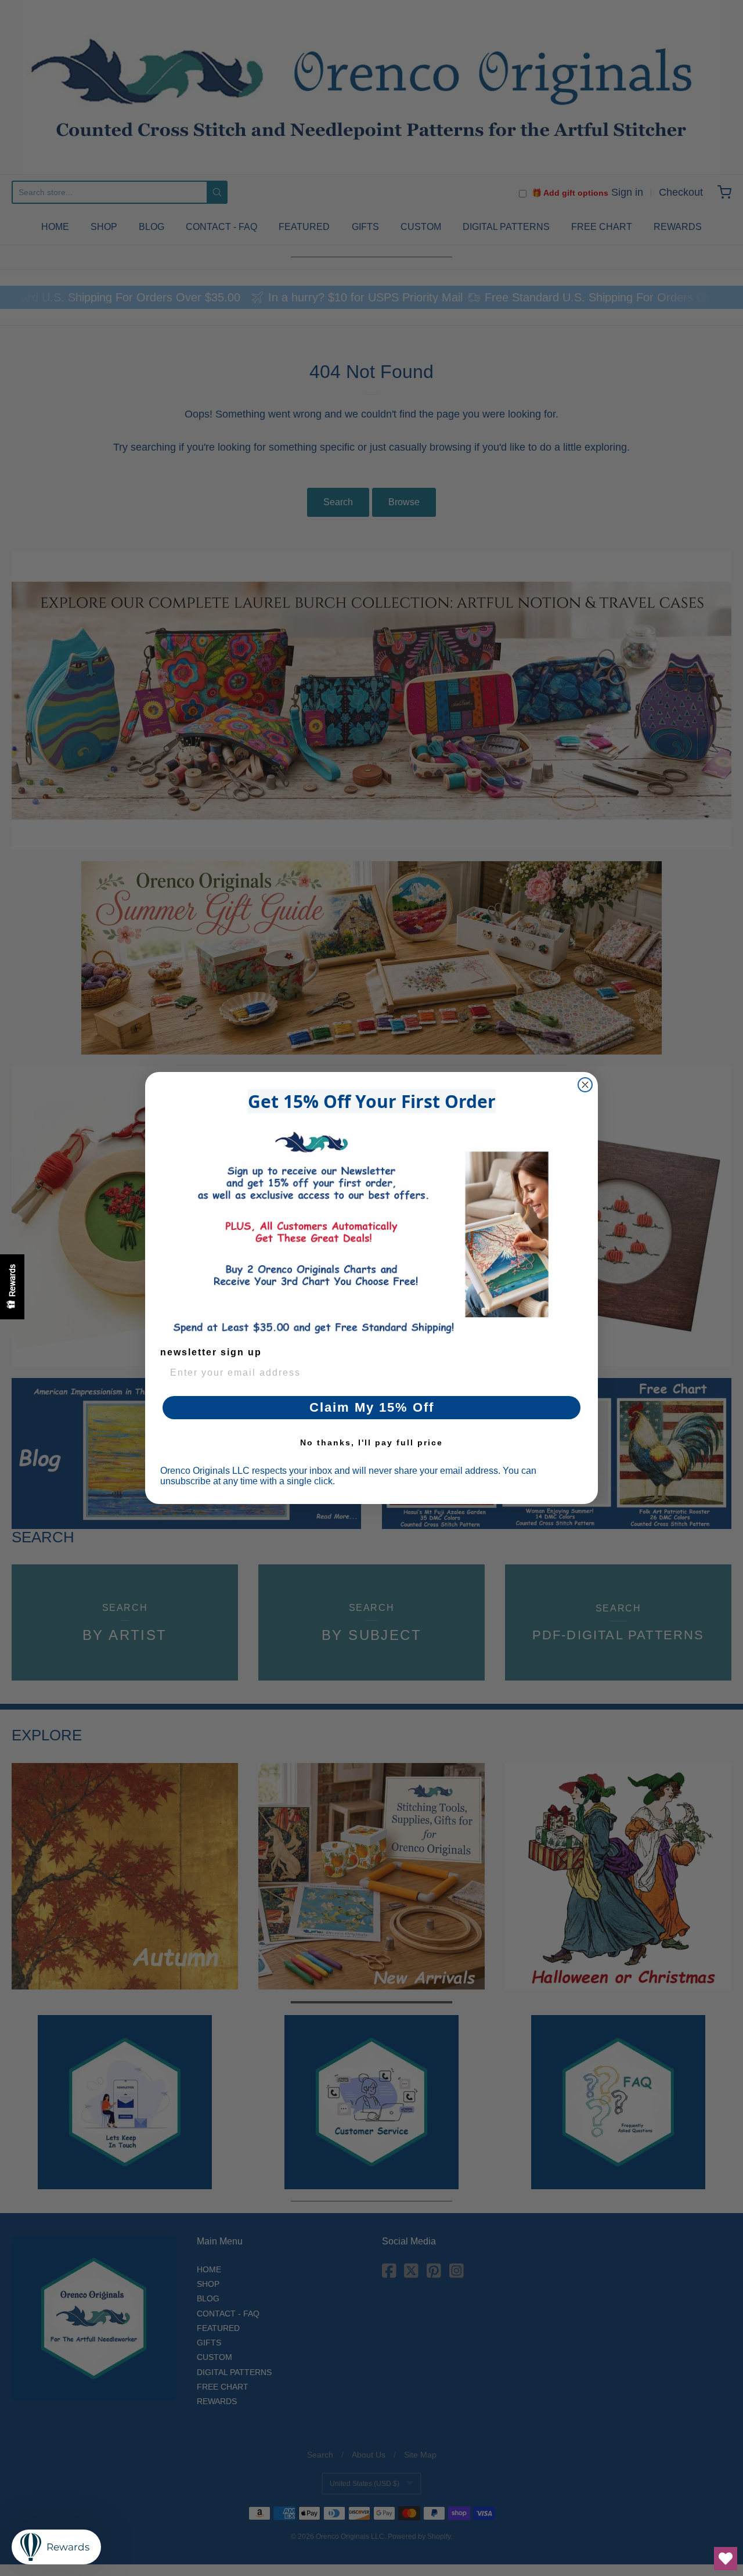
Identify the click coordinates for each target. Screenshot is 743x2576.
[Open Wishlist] (726, 2559)
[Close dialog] (585, 1085)
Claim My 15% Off (372, 1407)
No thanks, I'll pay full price (371, 1442)
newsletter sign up (211, 1352)
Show (12, 1287)
